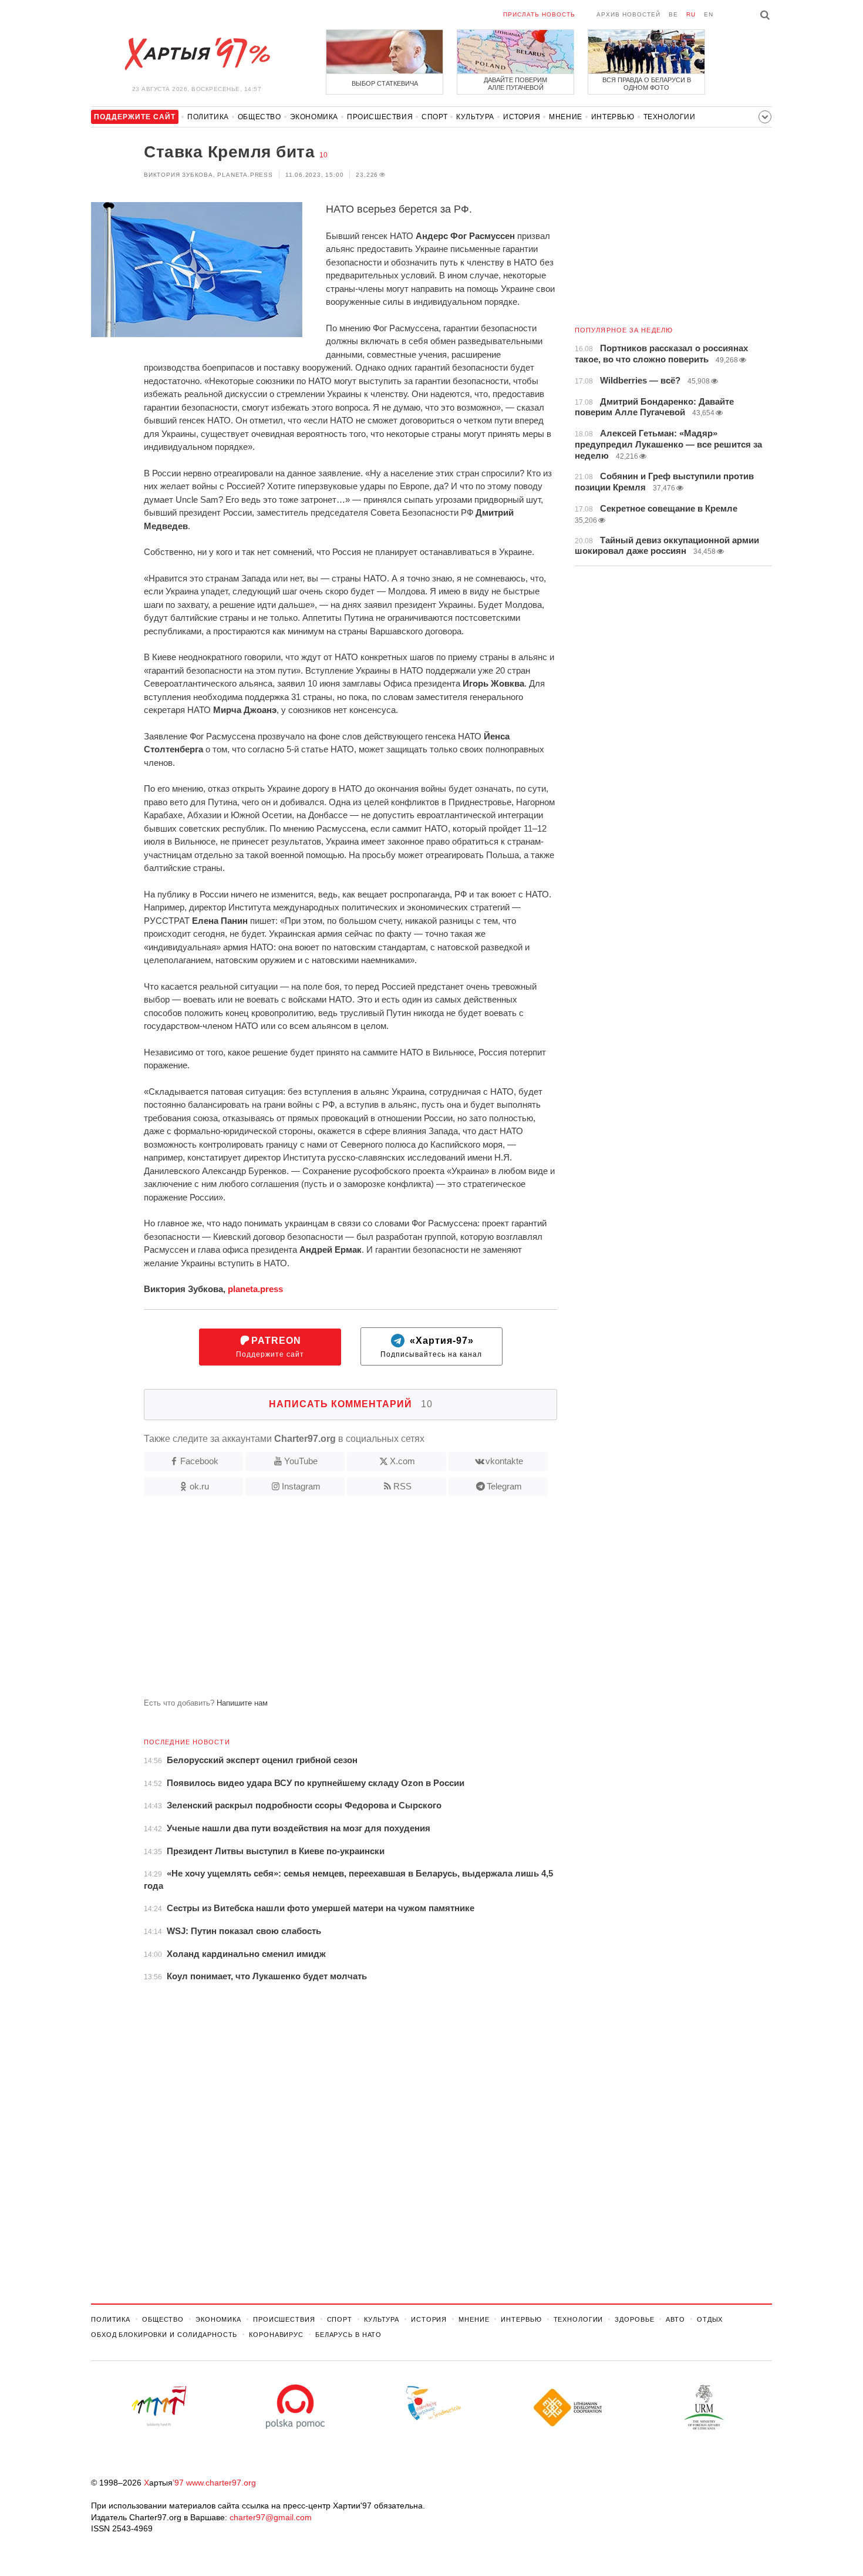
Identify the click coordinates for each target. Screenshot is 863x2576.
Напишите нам (242, 1703)
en (709, 14)
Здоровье (634, 2319)
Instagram (301, 1486)
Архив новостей (628, 14)
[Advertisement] (324, 1602)
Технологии (670, 117)
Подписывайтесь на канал (431, 1347)
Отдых (710, 2319)
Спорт (434, 117)
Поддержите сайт (270, 1347)
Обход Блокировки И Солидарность (164, 2335)
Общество (259, 117)
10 (323, 155)
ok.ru (199, 1486)
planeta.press (255, 1289)
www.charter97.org (221, 2483)
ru (691, 14)
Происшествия (380, 117)
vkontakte (504, 1461)
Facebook (199, 1461)
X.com (402, 1461)
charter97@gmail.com (271, 2517)
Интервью (613, 117)
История (522, 117)
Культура (475, 117)
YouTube (301, 1461)
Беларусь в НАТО (348, 2335)
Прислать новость (539, 14)
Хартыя (197, 54)
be (673, 14)
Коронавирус (276, 2335)
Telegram (504, 1486)
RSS (402, 1486)
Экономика (314, 117)
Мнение (566, 117)
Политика (208, 117)
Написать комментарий (351, 1404)
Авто (675, 2319)
